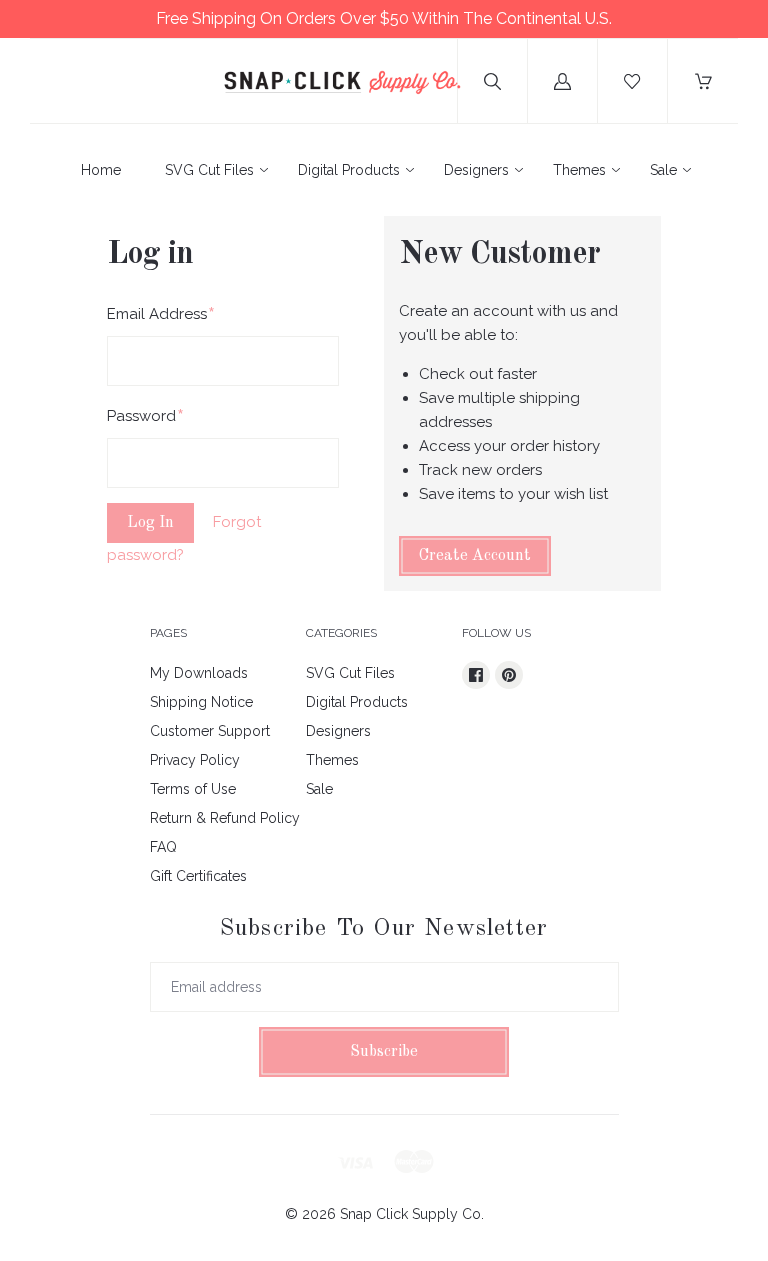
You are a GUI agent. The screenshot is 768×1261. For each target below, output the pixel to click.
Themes (579, 170)
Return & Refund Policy (225, 818)
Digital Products (349, 170)
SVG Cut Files (209, 170)
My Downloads (199, 673)
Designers (476, 170)
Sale (663, 170)
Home (101, 170)
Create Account (475, 556)
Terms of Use (193, 789)
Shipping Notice (201, 702)
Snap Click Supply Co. (412, 1214)
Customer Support (210, 731)
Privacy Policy (195, 760)
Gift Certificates (198, 876)
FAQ (163, 847)
